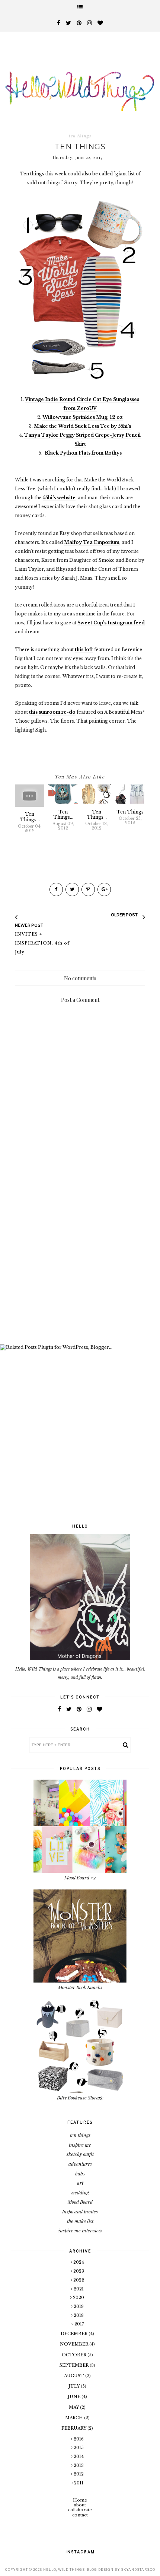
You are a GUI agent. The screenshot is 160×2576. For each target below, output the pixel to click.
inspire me (80, 2145)
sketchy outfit (80, 2154)
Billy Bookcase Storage (80, 2097)
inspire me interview (80, 2230)
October (75, 2355)
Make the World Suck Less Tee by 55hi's (82, 426)
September (75, 2365)
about (80, 2505)
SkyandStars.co (138, 2569)
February (74, 2428)
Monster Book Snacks (80, 1987)
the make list (80, 2221)
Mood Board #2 (80, 1877)
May (74, 2407)
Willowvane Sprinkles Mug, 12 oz (83, 417)
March (75, 2418)
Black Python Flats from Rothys (83, 453)
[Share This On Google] (104, 889)
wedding (80, 2192)
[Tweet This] (72, 889)
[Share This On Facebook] (56, 889)
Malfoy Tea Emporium (92, 542)
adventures (80, 2164)
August (75, 2376)
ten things (80, 136)
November (75, 2344)
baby (80, 2173)
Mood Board (80, 2202)
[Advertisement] (80, 1253)
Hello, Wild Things (64, 2569)
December (75, 2334)
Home (80, 2500)
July (75, 2386)
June (75, 2397)
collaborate (80, 2510)
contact (80, 2515)
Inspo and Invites (80, 2211)
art (80, 2183)
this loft (84, 649)
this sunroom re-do (52, 712)
